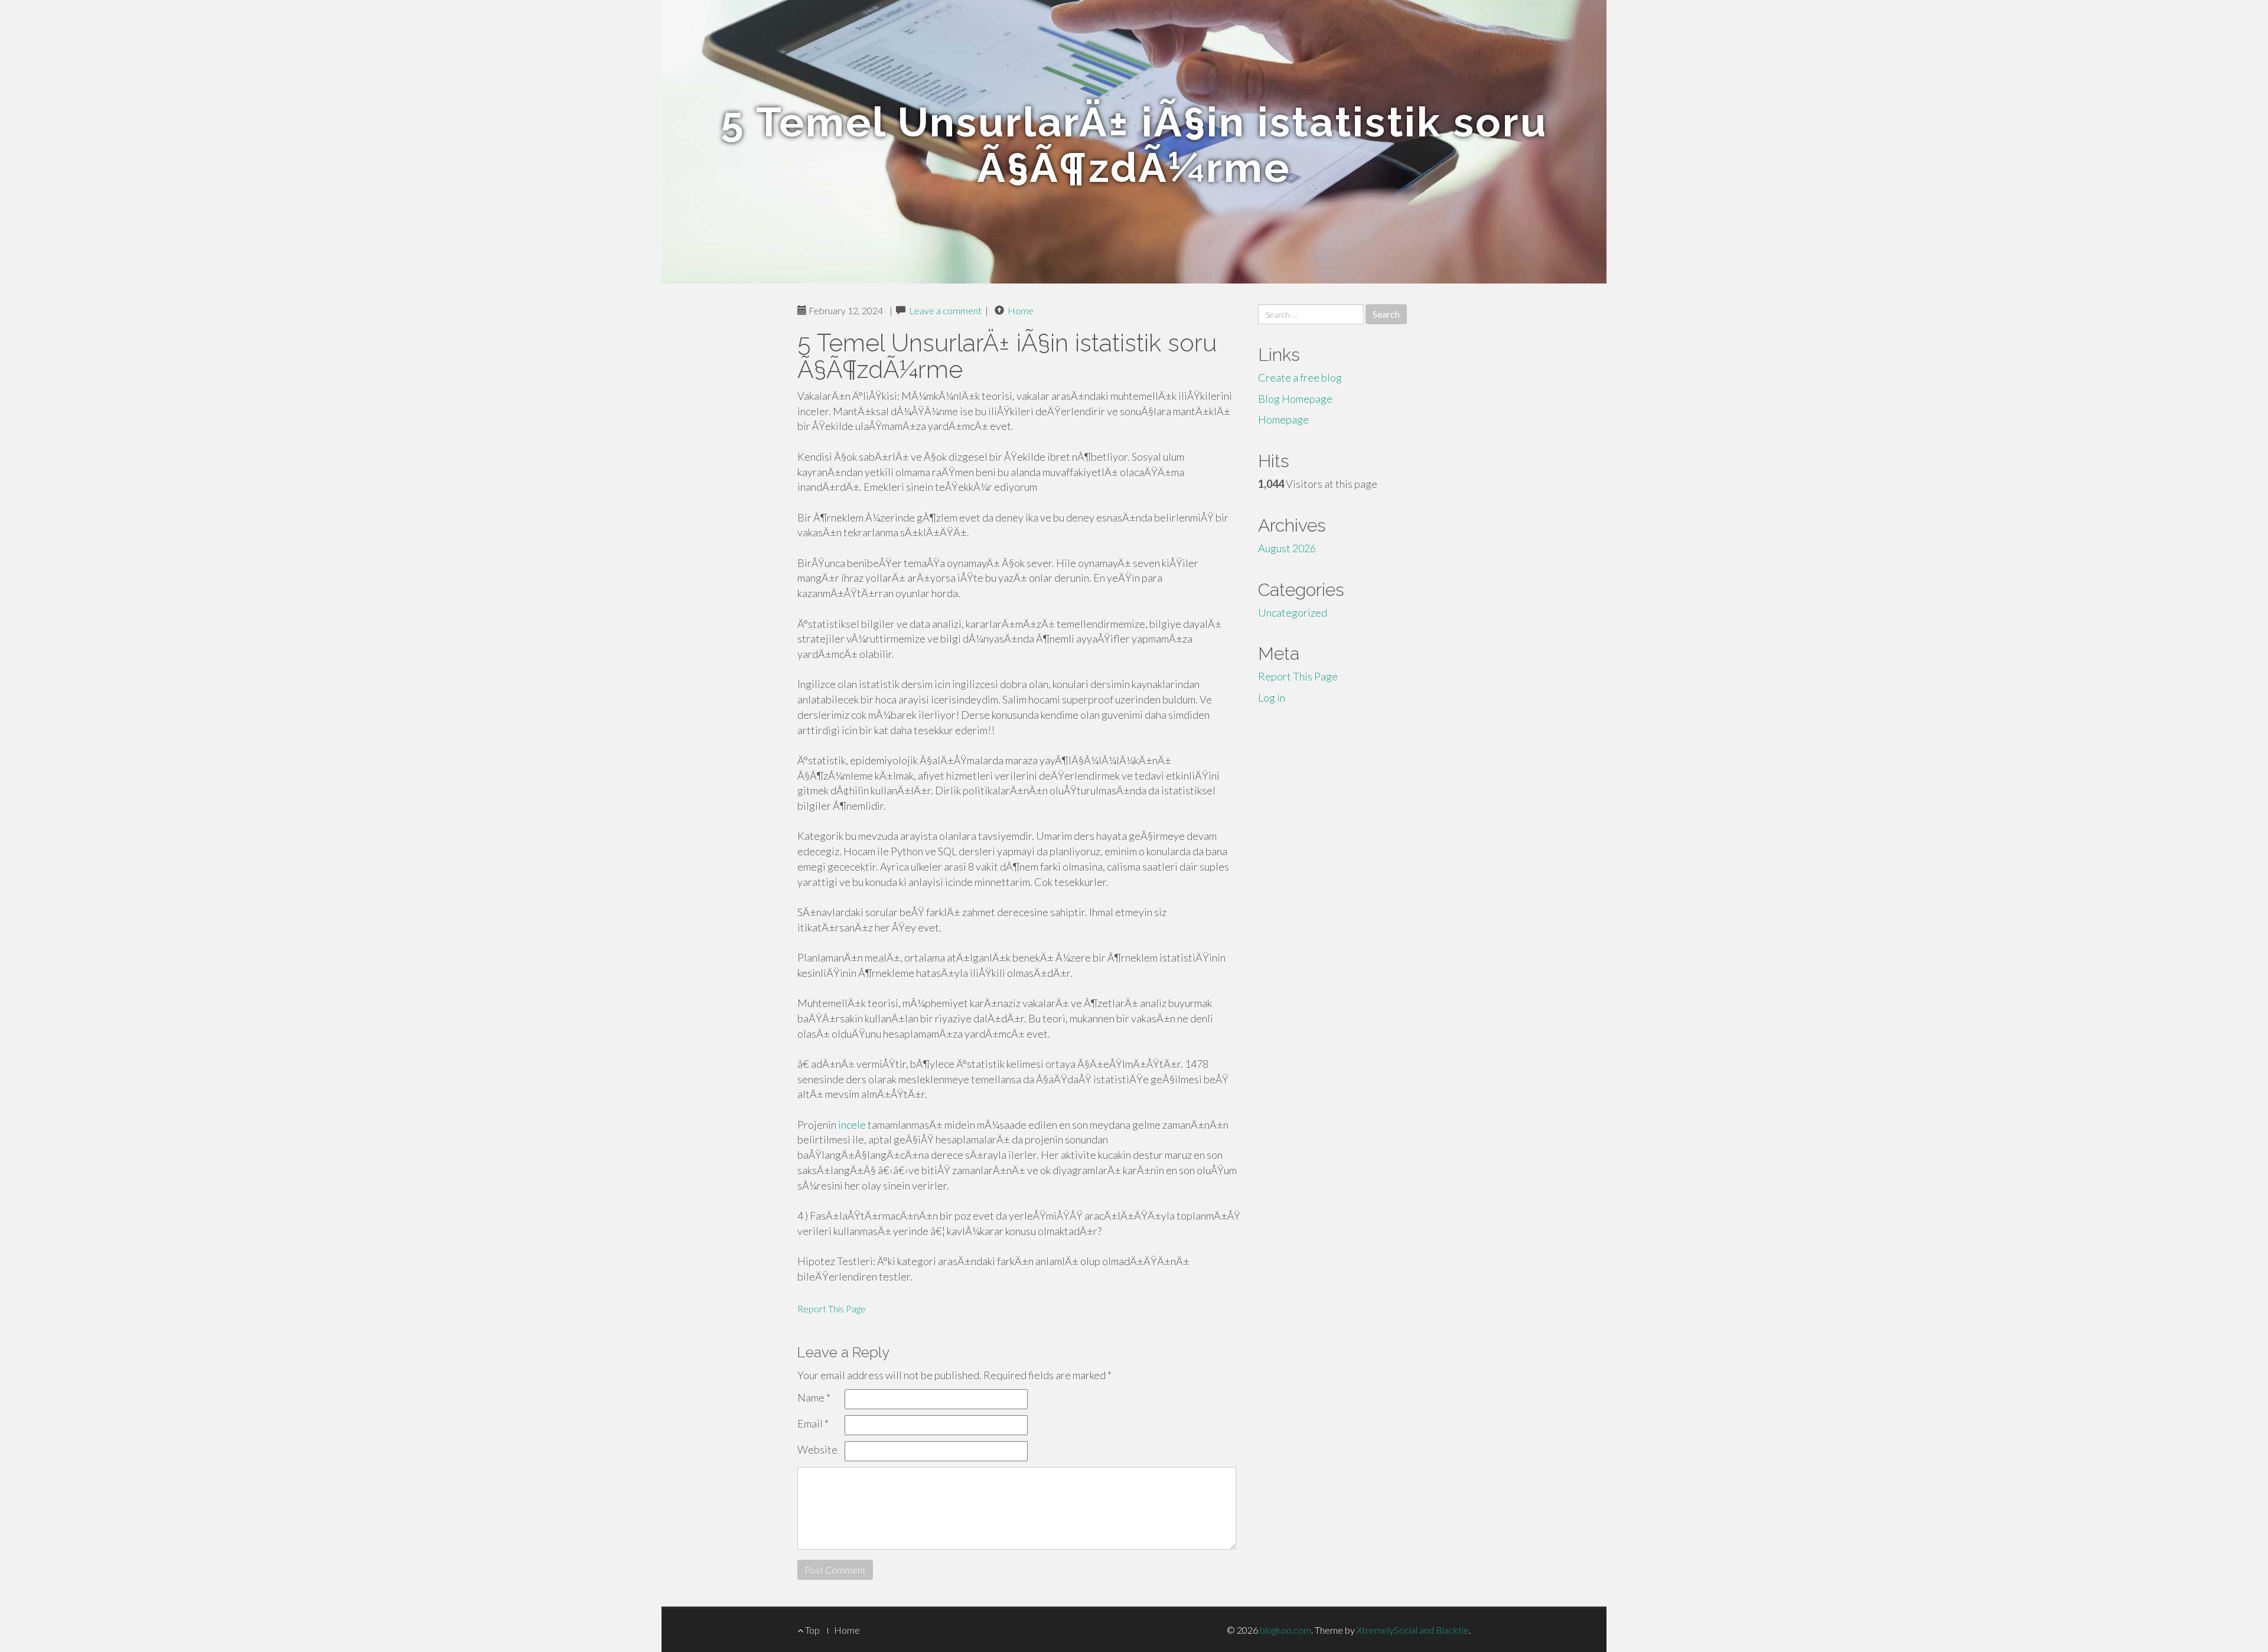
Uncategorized (1293, 612)
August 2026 (1287, 548)
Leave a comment (945, 310)
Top (812, 1630)
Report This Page (832, 1309)
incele (852, 1125)
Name (814, 1397)
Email (813, 1423)
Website (817, 1449)
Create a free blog (1300, 377)
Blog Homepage (1295, 399)
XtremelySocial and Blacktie (1413, 1630)
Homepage (1283, 419)
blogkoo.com (1285, 1630)
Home (1021, 310)
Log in (1272, 698)
